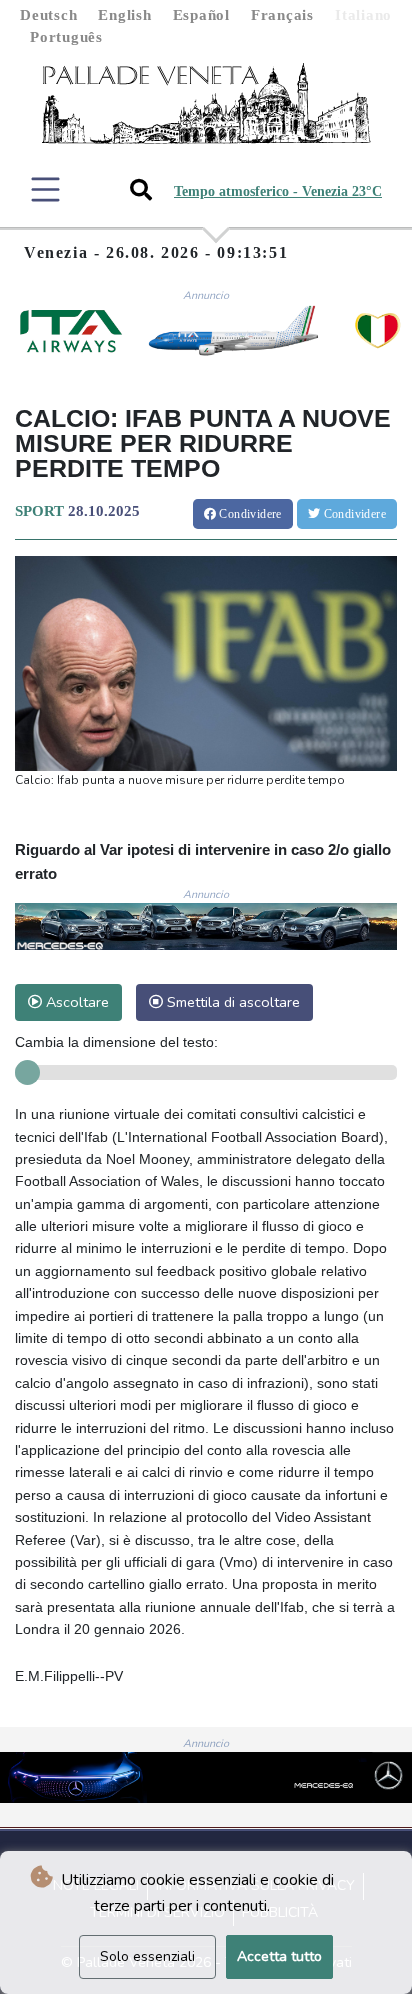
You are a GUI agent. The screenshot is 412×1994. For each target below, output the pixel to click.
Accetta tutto (279, 1956)
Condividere (249, 514)
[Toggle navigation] (45, 189)
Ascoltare (75, 1002)
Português (66, 37)
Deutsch (48, 15)
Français (282, 15)
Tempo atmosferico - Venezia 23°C (278, 191)
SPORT (39, 511)
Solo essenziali (147, 1956)
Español (201, 15)
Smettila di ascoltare (231, 1002)
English (124, 15)
